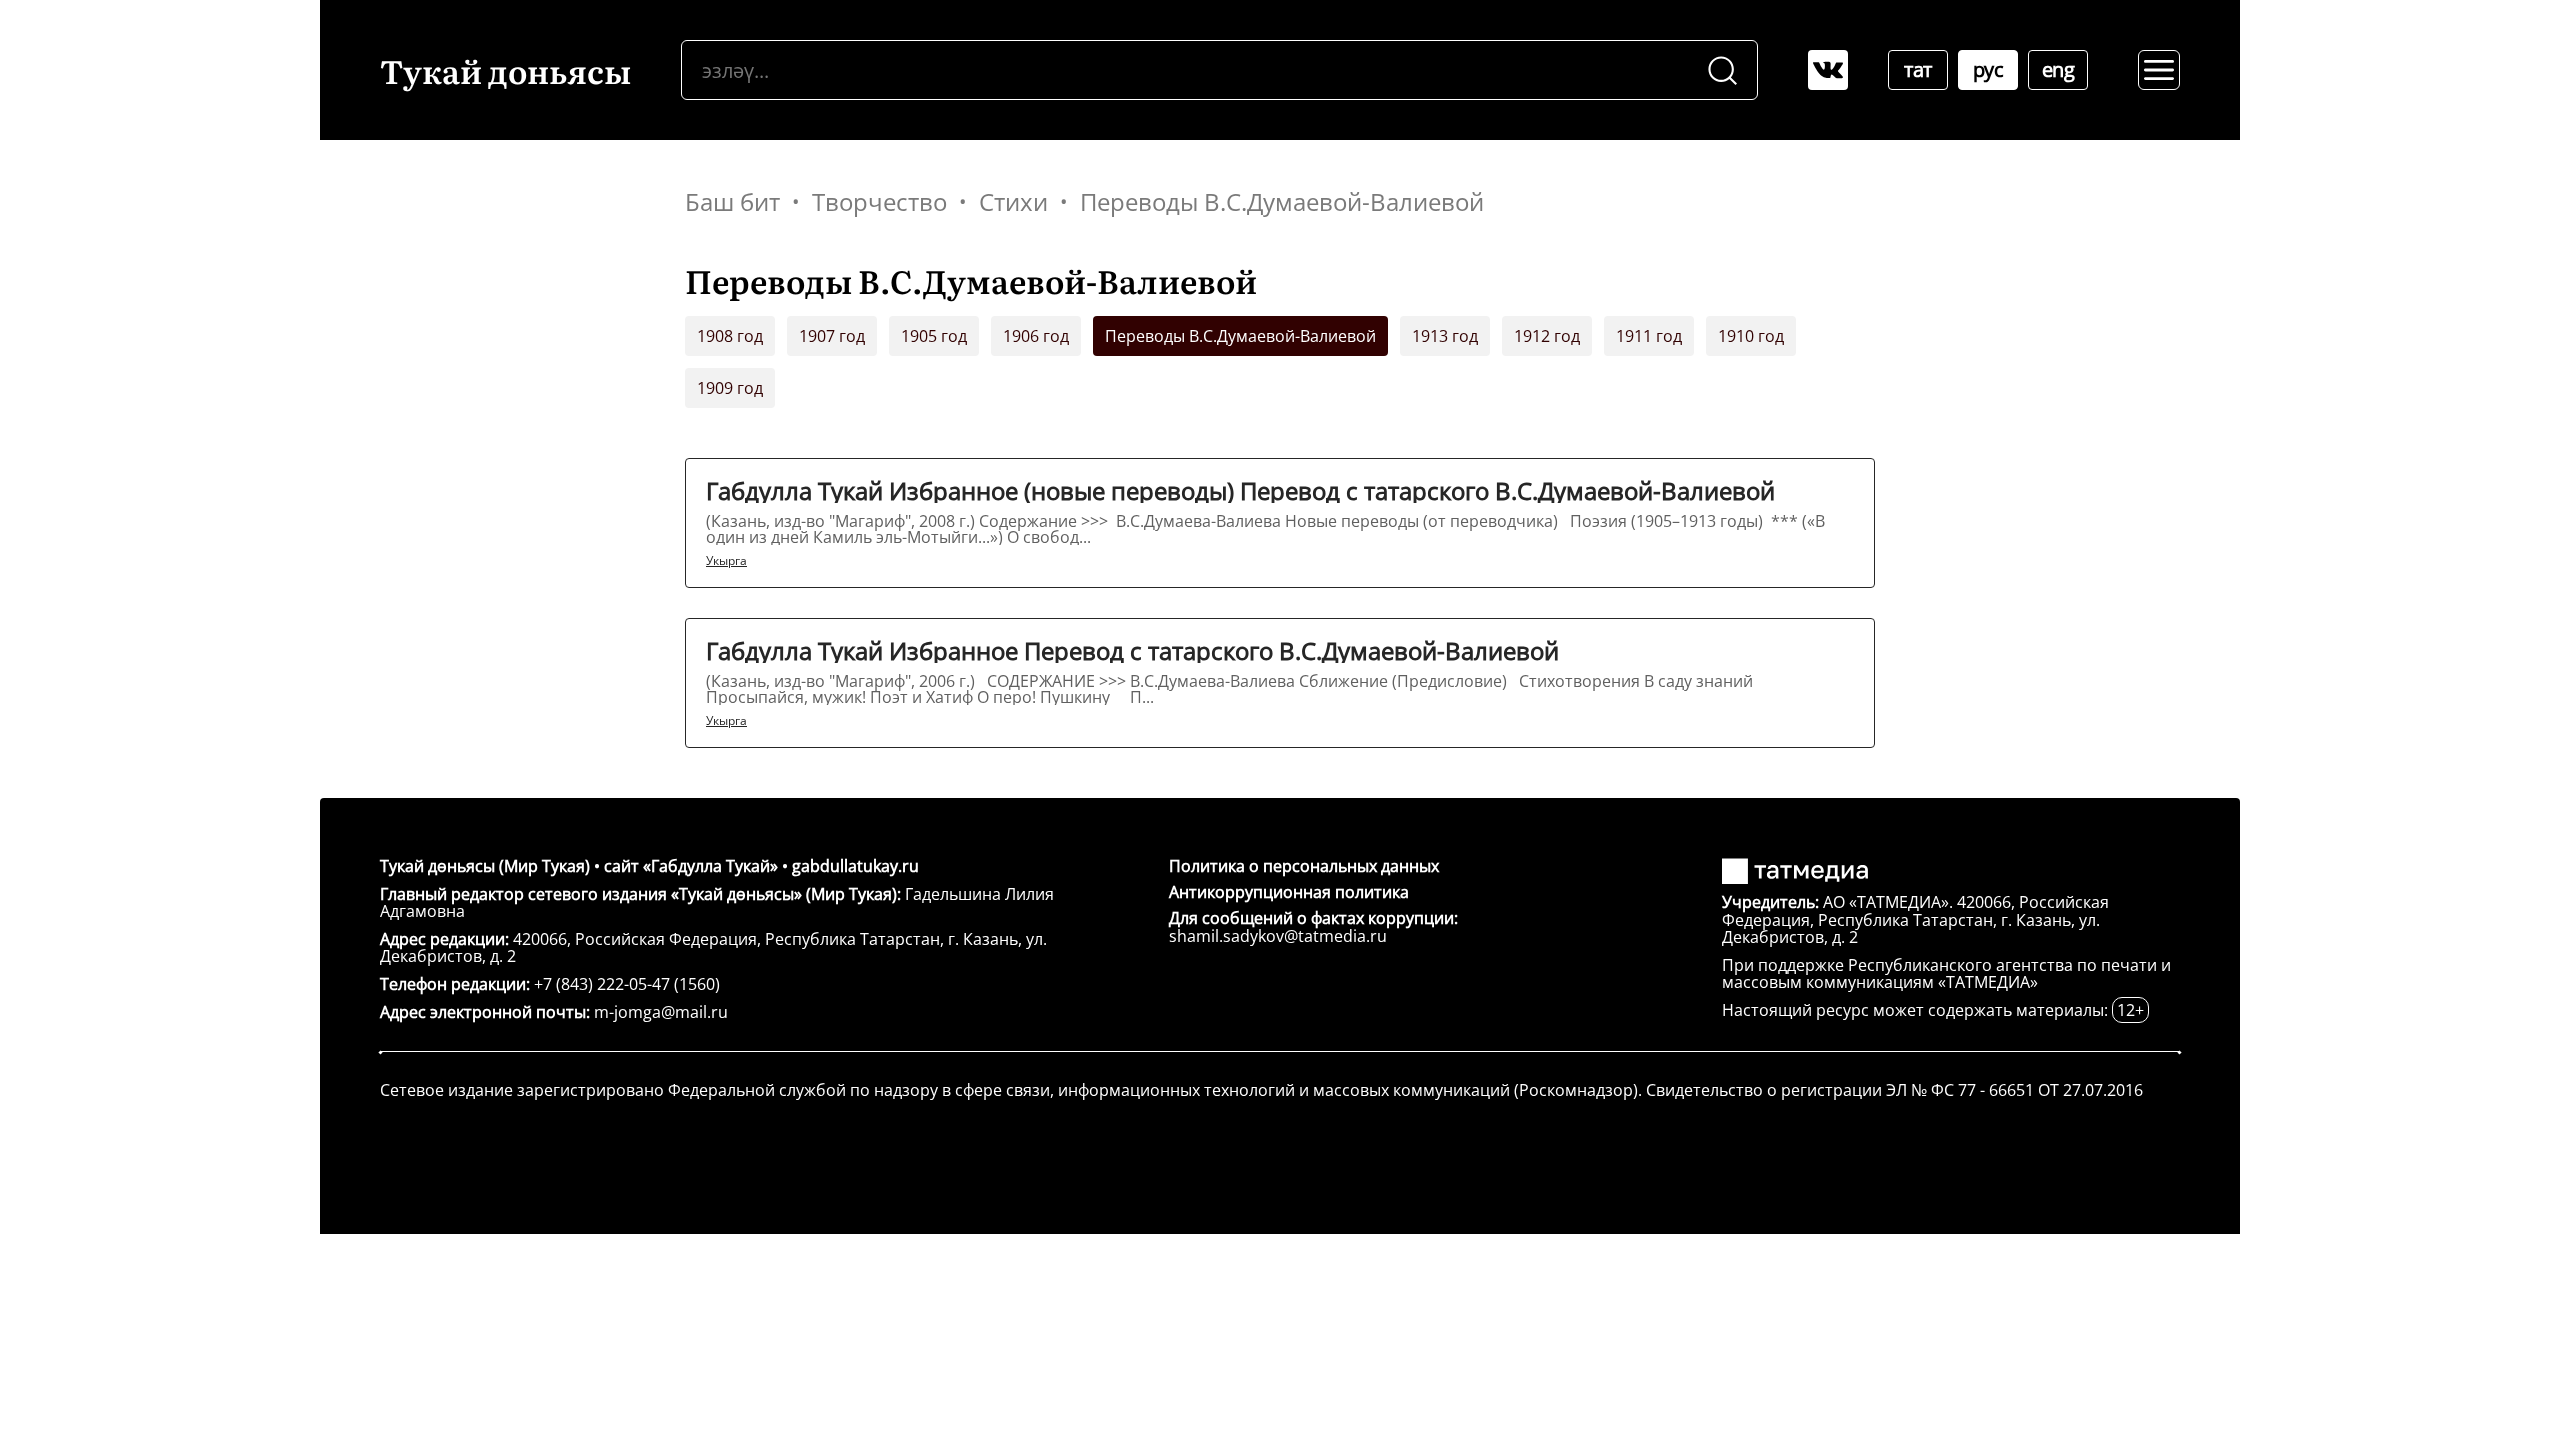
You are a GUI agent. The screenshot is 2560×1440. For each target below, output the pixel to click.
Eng (2058, 69)
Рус (1988, 69)
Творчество (879, 202)
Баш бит (732, 202)
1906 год (1036, 336)
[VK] (1828, 70)
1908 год (730, 336)
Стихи (1013, 202)
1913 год (1445, 336)
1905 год (934, 336)
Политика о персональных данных (1304, 866)
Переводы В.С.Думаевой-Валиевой (1240, 336)
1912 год (1547, 336)
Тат (1918, 69)
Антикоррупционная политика (1289, 892)
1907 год (832, 336)
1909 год (730, 388)
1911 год (1649, 336)
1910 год (1751, 336)
